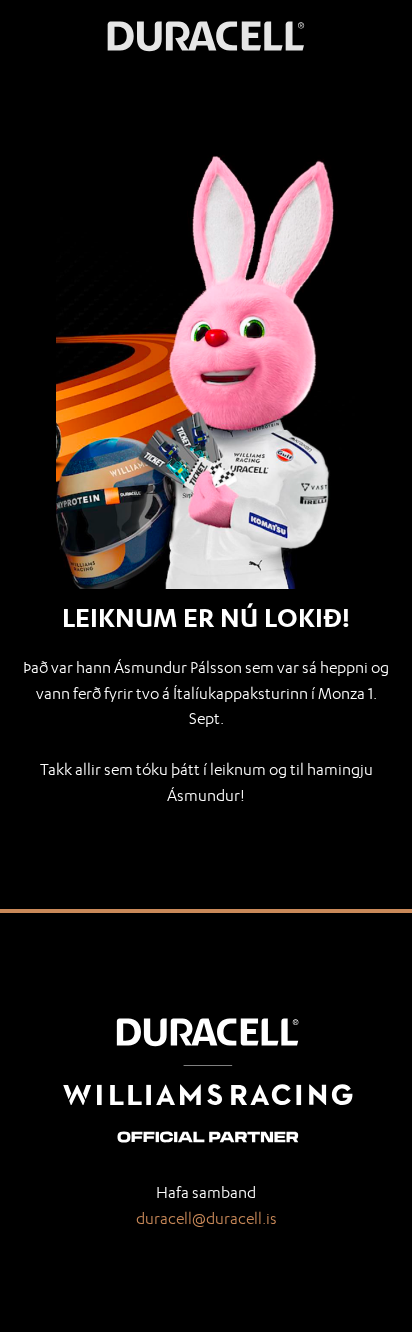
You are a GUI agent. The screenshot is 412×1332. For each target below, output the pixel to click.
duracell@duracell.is (206, 1218)
